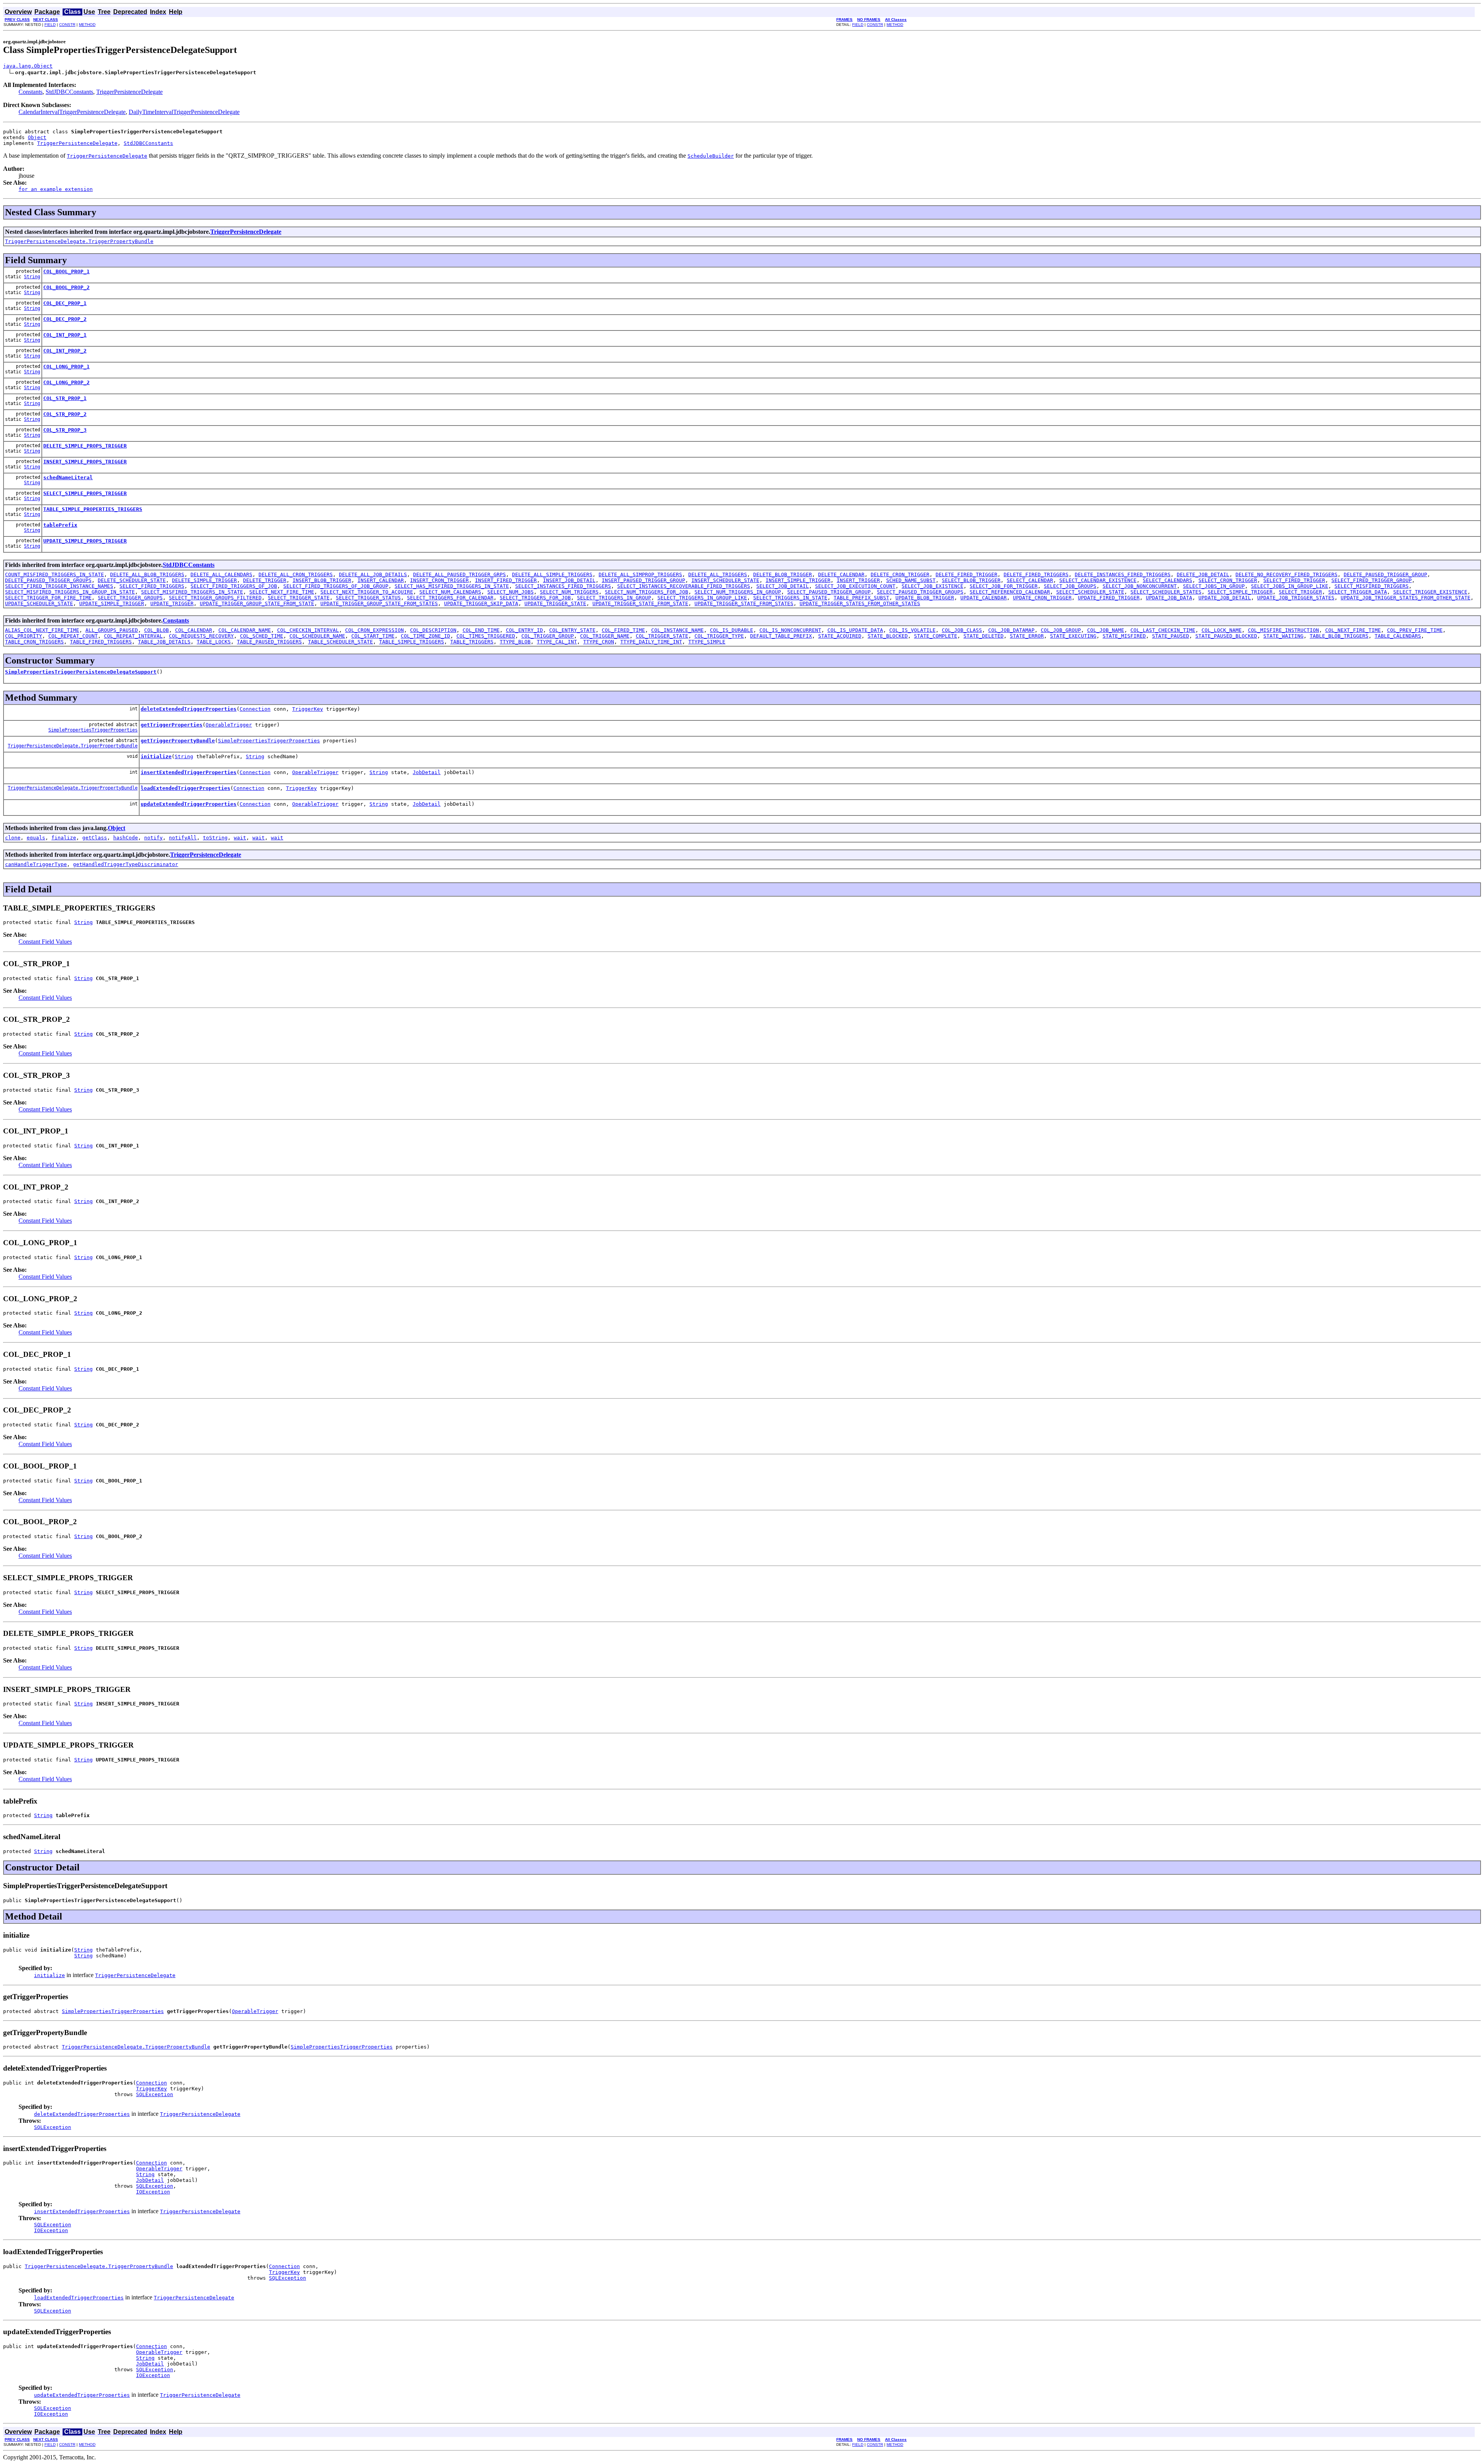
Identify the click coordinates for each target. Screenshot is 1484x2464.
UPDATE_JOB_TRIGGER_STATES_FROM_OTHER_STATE (1406, 598)
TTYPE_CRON (599, 642)
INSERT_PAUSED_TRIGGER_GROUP (643, 580)
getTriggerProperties (172, 725)
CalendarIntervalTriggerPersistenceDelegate (72, 112)
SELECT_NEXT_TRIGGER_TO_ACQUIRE (367, 592)
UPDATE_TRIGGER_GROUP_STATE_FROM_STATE (257, 603)
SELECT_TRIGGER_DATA (1358, 592)
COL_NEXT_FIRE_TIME (1353, 630)
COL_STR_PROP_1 (65, 398)
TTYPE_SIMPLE (707, 642)
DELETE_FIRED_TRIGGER (967, 574)
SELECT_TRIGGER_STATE (299, 598)
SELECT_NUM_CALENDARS (450, 592)
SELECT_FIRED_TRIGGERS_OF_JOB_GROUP (336, 586)
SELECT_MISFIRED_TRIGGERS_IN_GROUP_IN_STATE (70, 592)
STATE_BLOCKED (888, 636)
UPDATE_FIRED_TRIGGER (1109, 598)
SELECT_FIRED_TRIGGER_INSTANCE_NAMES (59, 586)
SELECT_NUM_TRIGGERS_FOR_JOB (647, 592)
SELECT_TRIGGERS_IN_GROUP (614, 598)
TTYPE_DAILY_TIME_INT (651, 642)
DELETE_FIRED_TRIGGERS (1036, 574)
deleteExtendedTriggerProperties (189, 709)
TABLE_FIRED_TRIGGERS (101, 642)
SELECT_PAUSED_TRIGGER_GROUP (829, 592)
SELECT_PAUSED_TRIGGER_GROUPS (920, 592)
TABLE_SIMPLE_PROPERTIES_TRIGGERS (93, 509)
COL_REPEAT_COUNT (73, 636)
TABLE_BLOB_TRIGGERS (1339, 636)
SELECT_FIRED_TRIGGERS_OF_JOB (234, 586)
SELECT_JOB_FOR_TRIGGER (1004, 586)
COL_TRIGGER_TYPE (719, 636)
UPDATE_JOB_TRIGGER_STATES (1296, 598)
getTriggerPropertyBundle (178, 741)
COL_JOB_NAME (1106, 630)
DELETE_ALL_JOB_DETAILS (373, 574)
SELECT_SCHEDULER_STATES (1166, 592)
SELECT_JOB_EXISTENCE (933, 586)
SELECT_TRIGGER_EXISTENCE (1430, 592)
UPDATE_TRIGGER (172, 603)
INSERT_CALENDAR (381, 580)
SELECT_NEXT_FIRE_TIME (282, 592)
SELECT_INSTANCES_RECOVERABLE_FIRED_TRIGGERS (684, 586)
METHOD (87, 25)
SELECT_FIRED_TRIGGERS (152, 586)
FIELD (50, 25)
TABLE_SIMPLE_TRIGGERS (412, 642)
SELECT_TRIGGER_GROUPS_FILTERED (215, 598)
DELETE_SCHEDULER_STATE (132, 580)
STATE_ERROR (1027, 636)
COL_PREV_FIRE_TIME (1415, 630)
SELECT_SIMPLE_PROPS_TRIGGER (85, 493)
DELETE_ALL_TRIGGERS (718, 574)
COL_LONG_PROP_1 (66, 367)
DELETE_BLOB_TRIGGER (783, 574)
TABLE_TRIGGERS (472, 642)
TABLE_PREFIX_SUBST (861, 598)
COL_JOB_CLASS (962, 630)
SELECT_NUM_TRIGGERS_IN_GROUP (738, 592)
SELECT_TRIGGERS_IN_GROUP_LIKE (702, 598)
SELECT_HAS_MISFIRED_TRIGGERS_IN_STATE (452, 586)
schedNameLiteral (68, 477)
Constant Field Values (45, 942)
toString (215, 838)
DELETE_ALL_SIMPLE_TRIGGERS (552, 574)
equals (36, 838)
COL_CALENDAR (194, 630)
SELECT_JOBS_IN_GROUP (1214, 586)
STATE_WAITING (1283, 636)
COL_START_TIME (373, 636)
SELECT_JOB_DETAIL (783, 586)
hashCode (126, 838)
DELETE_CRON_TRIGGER (900, 574)
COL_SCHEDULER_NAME (317, 636)
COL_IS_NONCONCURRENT (790, 630)
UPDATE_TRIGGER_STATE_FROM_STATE (640, 603)
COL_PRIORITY (24, 636)
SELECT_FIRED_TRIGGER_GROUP (1372, 580)
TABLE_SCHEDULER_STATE (340, 642)
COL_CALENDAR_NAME (245, 630)
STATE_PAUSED (1171, 636)
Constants (31, 92)
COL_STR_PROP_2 (65, 414)
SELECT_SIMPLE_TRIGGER (1240, 592)
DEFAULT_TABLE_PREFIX (781, 636)
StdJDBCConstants (69, 92)
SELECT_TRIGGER (1300, 592)
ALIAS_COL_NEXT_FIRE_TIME (42, 630)
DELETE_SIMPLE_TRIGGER (204, 580)
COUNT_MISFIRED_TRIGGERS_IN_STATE (54, 574)
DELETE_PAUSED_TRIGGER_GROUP (1385, 574)
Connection (255, 709)
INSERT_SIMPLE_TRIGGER (798, 580)
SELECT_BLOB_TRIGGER (971, 580)
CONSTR (67, 25)
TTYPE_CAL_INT (557, 642)
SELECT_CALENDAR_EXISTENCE (1098, 580)
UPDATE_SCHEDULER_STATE (39, 603)
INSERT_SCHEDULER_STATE (725, 580)
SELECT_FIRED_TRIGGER (1294, 580)
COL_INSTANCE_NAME (677, 630)
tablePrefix (60, 525)
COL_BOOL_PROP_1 (66, 271)
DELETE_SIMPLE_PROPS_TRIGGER (85, 446)
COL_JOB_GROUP (1061, 630)
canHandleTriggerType (36, 864)
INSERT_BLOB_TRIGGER (322, 580)
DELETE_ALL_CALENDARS (221, 574)
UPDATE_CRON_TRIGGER (1042, 598)
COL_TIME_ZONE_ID (425, 636)
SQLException (155, 2094)
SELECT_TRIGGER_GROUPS (130, 598)
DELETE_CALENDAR (841, 574)
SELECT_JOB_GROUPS (1070, 586)
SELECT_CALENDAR (1030, 580)
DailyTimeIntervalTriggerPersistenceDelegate (184, 112)
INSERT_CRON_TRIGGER (439, 580)
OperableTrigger (229, 725)
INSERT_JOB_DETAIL (569, 580)
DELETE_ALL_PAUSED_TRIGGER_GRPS (459, 574)
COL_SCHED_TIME (262, 636)
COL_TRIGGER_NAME (605, 636)
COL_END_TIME (481, 630)
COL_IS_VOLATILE (912, 630)
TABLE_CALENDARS (1398, 636)
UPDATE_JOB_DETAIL (1225, 598)
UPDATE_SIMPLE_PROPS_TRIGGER (85, 541)
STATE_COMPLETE (936, 636)
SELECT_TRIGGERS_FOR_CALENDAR (450, 598)
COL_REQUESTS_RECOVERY (201, 636)
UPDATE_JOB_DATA (1169, 598)
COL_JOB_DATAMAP (1011, 630)
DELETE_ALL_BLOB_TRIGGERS (147, 574)
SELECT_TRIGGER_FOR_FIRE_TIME (48, 598)
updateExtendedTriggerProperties (189, 804)
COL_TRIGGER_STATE (662, 636)
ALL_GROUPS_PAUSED (112, 630)
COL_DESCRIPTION (433, 630)
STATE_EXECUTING (1073, 636)
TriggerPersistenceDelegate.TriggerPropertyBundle (79, 241)
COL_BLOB (157, 630)
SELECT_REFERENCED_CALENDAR (1010, 592)
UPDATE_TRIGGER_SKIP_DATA (481, 603)
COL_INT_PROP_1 (65, 335)
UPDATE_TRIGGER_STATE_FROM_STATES (744, 603)
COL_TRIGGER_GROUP (548, 636)
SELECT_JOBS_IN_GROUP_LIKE (1290, 586)
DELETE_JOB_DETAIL (1203, 574)
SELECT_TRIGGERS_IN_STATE (790, 598)
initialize (156, 756)
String (32, 277)
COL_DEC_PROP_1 (65, 303)
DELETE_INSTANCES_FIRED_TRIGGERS (1123, 574)
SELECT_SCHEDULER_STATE (1090, 592)
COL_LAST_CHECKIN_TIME (1163, 630)
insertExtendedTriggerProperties (189, 772)
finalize (64, 838)
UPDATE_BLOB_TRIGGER (925, 598)
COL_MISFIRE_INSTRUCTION (1283, 630)
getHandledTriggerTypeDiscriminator (126, 864)
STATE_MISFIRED (1124, 636)
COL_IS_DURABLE (732, 630)
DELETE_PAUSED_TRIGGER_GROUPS (48, 580)
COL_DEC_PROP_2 (65, 319)
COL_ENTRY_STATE (572, 630)
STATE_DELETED (984, 636)
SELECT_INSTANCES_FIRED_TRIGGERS (563, 586)
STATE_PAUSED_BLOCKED (1226, 636)
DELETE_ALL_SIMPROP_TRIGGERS (640, 574)
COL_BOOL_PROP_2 (66, 287)
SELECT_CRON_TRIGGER (1228, 580)
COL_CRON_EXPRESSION (374, 630)
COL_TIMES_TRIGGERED (486, 636)
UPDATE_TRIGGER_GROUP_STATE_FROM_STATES (379, 603)
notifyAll (183, 838)
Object (37, 137)
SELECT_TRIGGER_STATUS (368, 598)
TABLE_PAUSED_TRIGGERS (269, 642)
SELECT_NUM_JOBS (511, 592)
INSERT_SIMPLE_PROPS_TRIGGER (85, 462)
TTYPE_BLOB (515, 642)
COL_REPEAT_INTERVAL (133, 636)
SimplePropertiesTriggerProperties (93, 730)
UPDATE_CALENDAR (984, 598)
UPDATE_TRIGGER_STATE (555, 603)
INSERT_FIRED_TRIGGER (506, 580)
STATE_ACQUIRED (840, 636)
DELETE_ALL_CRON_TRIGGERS (296, 574)
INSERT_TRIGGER (858, 580)
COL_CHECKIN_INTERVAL (308, 630)
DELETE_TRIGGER (265, 580)
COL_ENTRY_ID (524, 630)
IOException (153, 2192)
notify (153, 838)
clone (13, 838)
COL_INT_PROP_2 (65, 351)
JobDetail (427, 772)
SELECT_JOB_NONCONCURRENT (1140, 586)
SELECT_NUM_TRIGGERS (569, 592)
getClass (95, 838)
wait (240, 838)
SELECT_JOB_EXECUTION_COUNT (855, 586)
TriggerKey (308, 709)
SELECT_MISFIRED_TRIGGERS (1372, 586)
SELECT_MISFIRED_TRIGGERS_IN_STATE (192, 592)
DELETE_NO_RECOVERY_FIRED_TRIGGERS (1287, 574)
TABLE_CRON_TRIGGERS (34, 642)
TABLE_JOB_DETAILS (164, 642)
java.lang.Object (28, 66)
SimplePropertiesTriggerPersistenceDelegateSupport (81, 672)
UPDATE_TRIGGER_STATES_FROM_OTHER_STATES (860, 603)
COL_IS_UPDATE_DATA (855, 630)
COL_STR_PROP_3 (65, 430)
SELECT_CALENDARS (1167, 580)
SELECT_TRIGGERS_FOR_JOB (535, 598)
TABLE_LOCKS (214, 642)
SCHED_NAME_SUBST (911, 580)
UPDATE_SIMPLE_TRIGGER (112, 603)
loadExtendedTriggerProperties (185, 788)
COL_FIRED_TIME (623, 630)
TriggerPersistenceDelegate (129, 92)
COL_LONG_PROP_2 (66, 382)
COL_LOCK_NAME (1222, 630)
